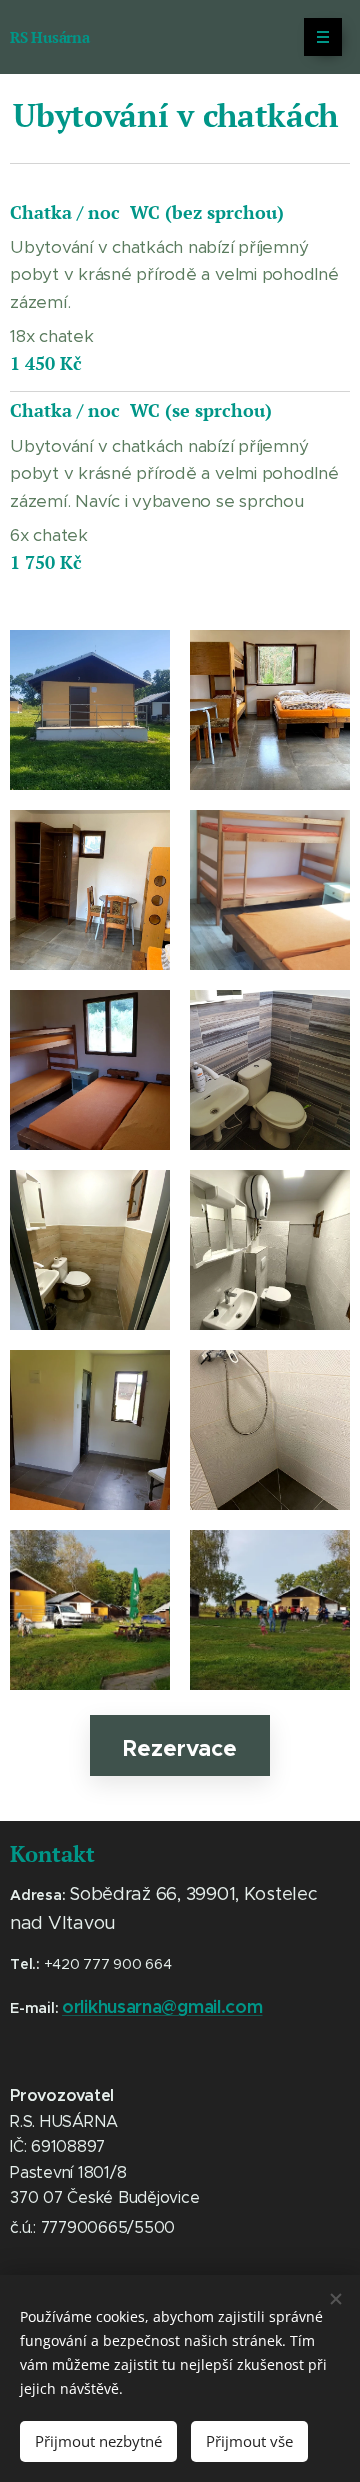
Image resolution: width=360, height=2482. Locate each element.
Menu (323, 37)
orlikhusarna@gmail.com (162, 2006)
